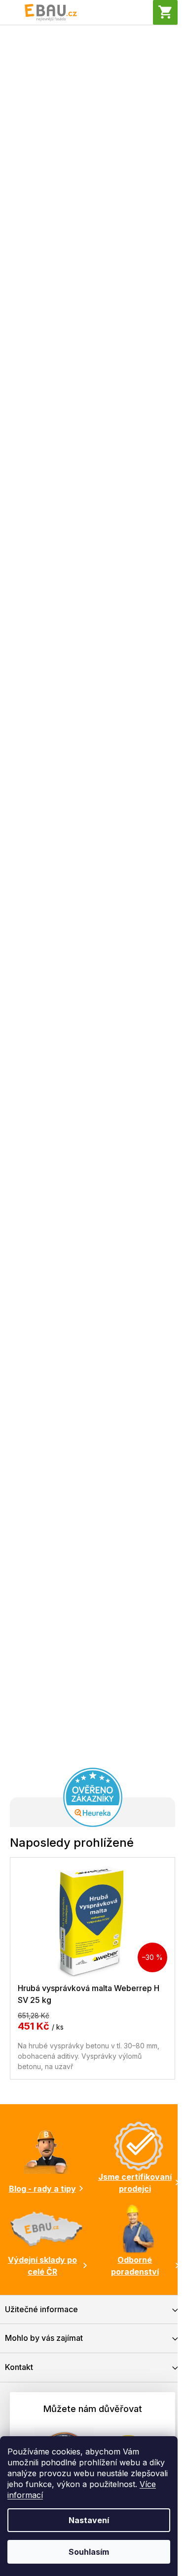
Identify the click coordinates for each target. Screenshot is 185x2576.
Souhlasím (89, 2552)
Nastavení (89, 2520)
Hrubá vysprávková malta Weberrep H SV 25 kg (89, 1994)
